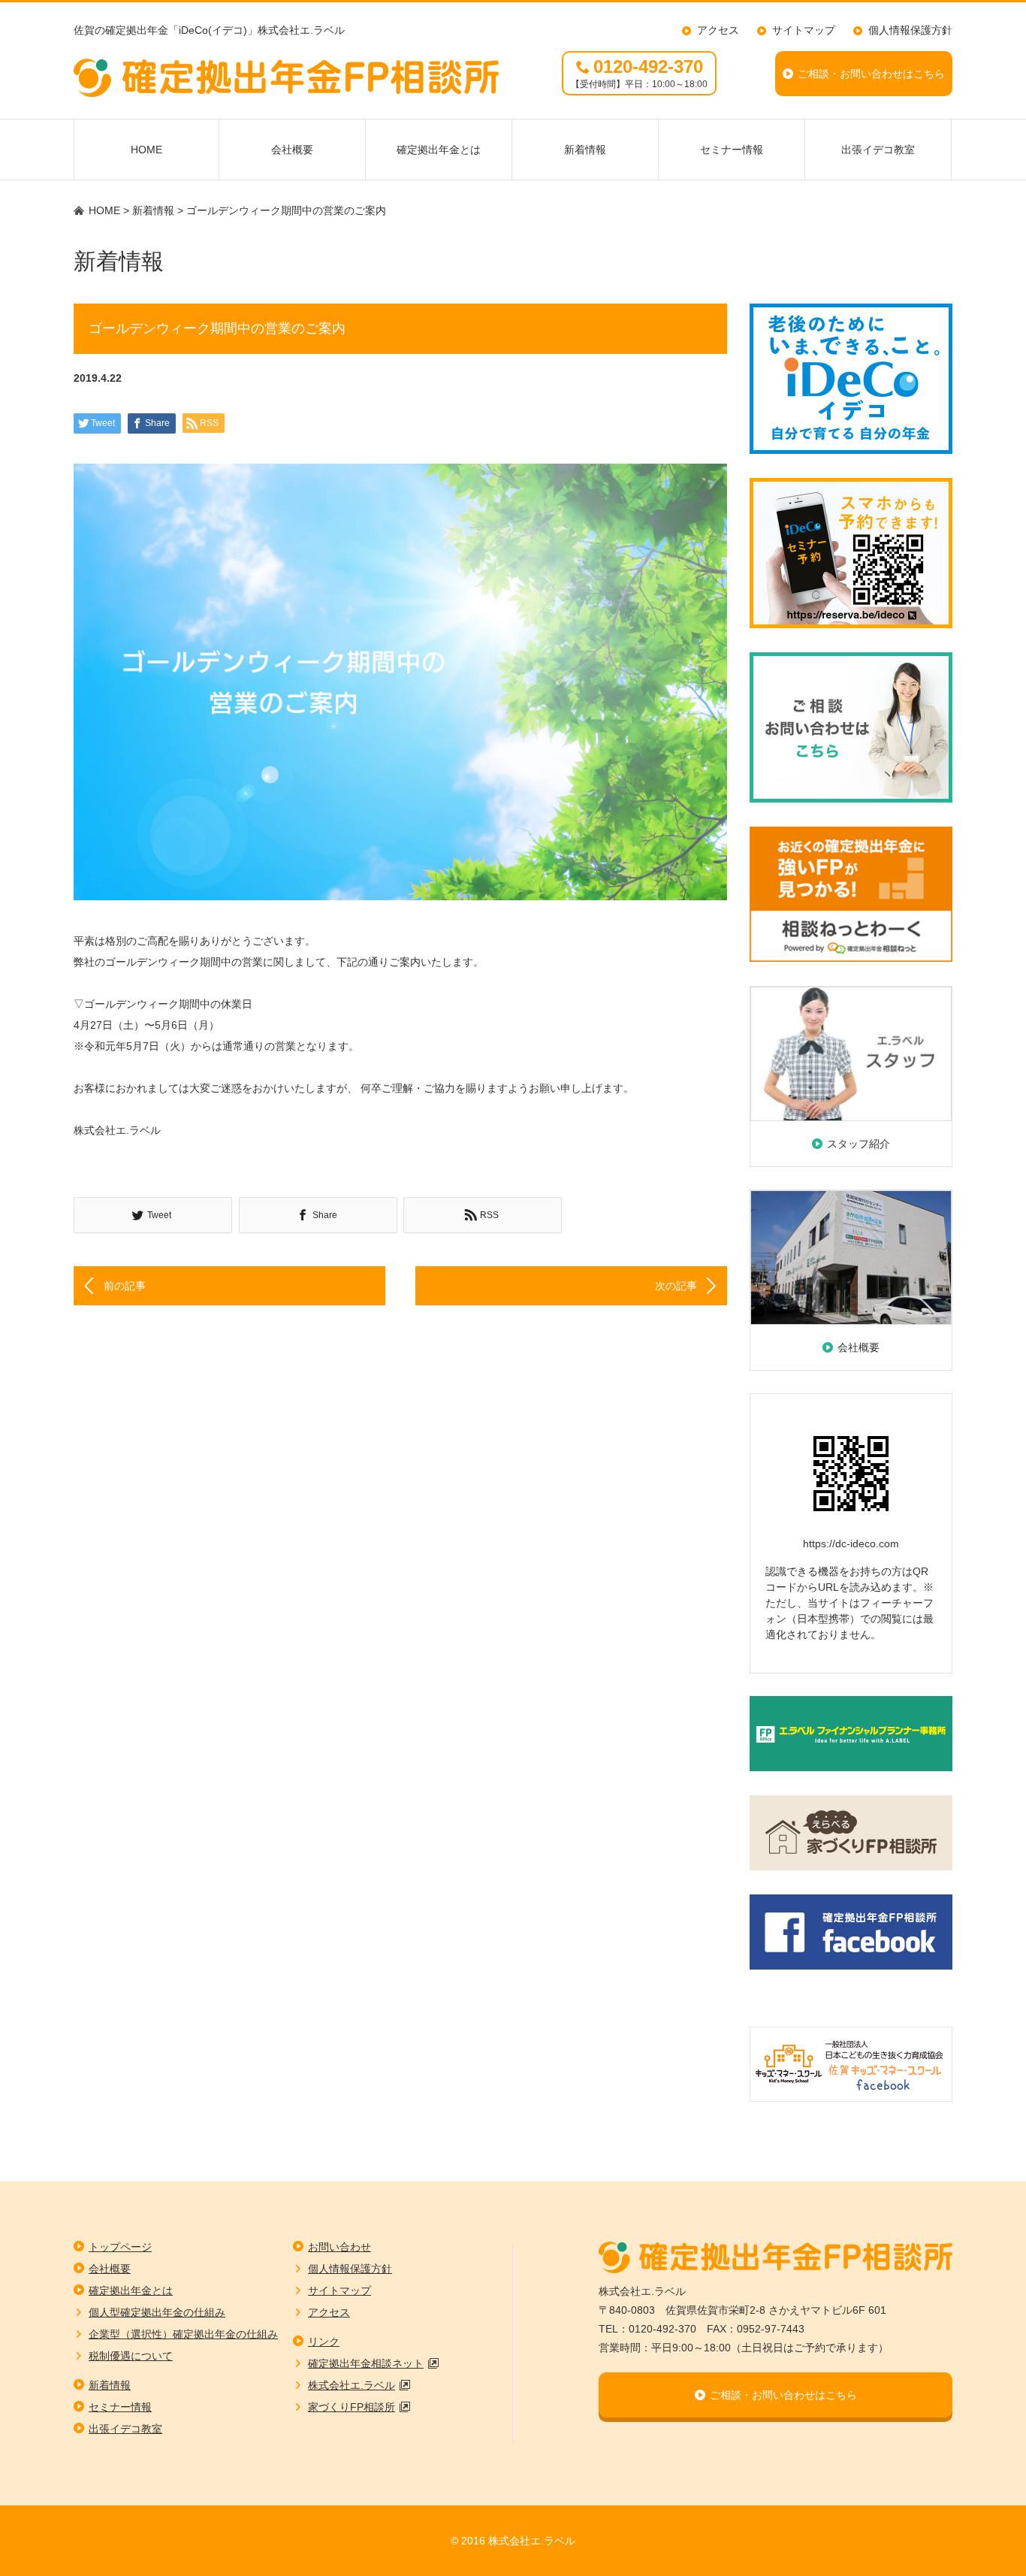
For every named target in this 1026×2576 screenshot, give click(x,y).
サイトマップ (804, 30)
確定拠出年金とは (439, 150)
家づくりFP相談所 (352, 2407)
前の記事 (125, 1286)
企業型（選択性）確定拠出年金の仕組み (183, 2334)
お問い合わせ (339, 2247)
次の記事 (676, 1286)
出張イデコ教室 (878, 150)
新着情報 (585, 150)
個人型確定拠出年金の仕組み (157, 2312)
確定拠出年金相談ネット (366, 2363)
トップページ (120, 2247)
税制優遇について (131, 2356)
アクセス (718, 30)
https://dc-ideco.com (851, 1543)
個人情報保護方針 (910, 30)
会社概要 (292, 150)
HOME (146, 150)
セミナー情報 (732, 150)
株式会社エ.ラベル (352, 2385)
